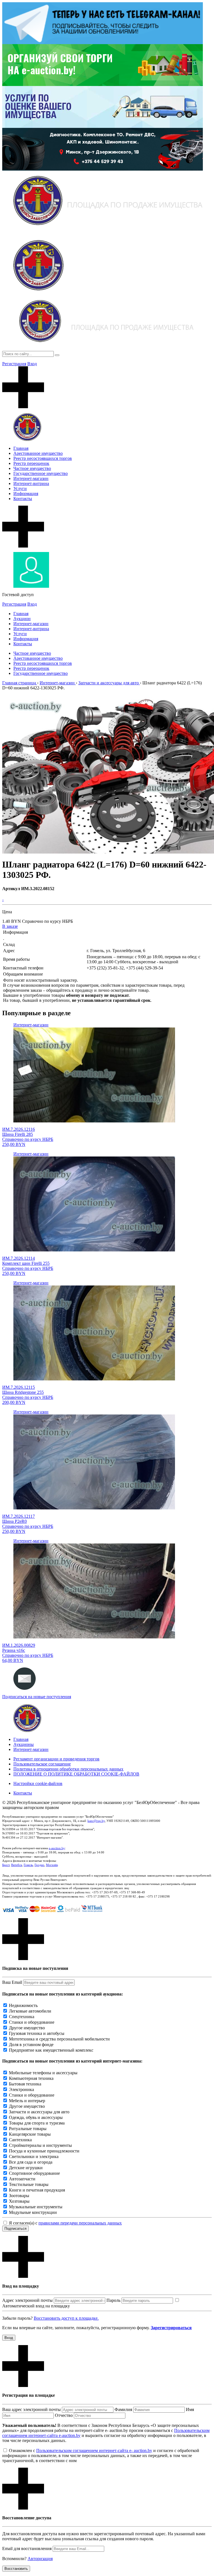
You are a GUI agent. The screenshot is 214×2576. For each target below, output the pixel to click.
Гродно (39, 1865)
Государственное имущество (41, 473)
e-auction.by (57, 1848)
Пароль (113, 2300)
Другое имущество (27, 2028)
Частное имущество (32, 468)
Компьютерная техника (31, 2078)
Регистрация (14, 364)
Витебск (17, 1865)
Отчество (64, 2415)
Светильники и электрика (34, 2156)
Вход (32, 364)
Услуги (20, 488)
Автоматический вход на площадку (36, 2306)
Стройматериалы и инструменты (40, 2145)
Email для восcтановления (27, 2548)
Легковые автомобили (30, 2011)
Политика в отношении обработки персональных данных (68, 1769)
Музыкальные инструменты (36, 2207)
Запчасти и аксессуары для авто (39, 2112)
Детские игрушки (26, 2168)
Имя (190, 2409)
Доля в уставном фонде (31, 2045)
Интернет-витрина (31, 483)
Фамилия (123, 2409)
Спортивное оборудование (34, 2173)
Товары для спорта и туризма (37, 2123)
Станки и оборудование (32, 2022)
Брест (6, 1865)
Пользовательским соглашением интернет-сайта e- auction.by (94, 2450)
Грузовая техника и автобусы (37, 2033)
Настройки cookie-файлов (38, 1783)
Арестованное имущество (38, 453)
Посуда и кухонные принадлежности (44, 2151)
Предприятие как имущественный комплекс (51, 2050)
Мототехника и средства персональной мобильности (59, 2039)
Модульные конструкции (33, 2212)
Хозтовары (19, 2201)
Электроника (21, 2089)
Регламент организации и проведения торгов (56, 1759)
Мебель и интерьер (27, 2101)
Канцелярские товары (30, 2134)
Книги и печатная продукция (37, 2190)
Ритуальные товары (28, 2129)
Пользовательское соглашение (42, 1764)
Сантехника (20, 2140)
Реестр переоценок (31, 463)
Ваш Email (12, 1982)
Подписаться (15, 2229)
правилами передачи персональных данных (80, 2223)
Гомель (28, 1865)
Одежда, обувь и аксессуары (36, 2117)
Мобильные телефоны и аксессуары (43, 2073)
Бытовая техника (25, 2084)
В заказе (10, 926)
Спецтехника (22, 2017)
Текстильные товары (29, 2184)
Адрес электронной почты (27, 2300)
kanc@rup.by (96, 1821)
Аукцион (22, 619)
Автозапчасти (22, 2179)
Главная (21, 448)
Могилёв (52, 1865)
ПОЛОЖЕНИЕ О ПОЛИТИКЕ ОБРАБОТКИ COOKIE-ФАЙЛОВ (76, 1774)
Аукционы (24, 1744)
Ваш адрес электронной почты (31, 2409)
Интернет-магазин (31, 478)
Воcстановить (16, 2569)
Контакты (23, 499)
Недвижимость (23, 2005)
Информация (26, 494)
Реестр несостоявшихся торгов (43, 458)
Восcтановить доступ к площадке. (66, 2318)
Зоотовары (19, 2196)
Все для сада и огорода (31, 2162)
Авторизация (40, 2559)
